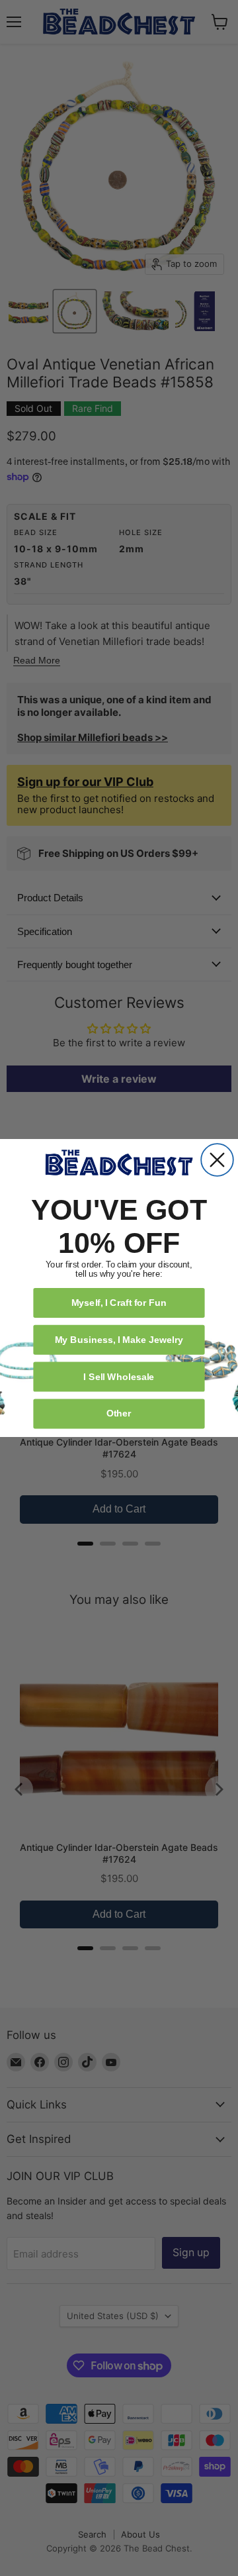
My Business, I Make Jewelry (119, 1339)
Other (119, 1413)
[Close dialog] (217, 1160)
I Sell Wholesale (119, 1376)
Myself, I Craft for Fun (119, 1302)
